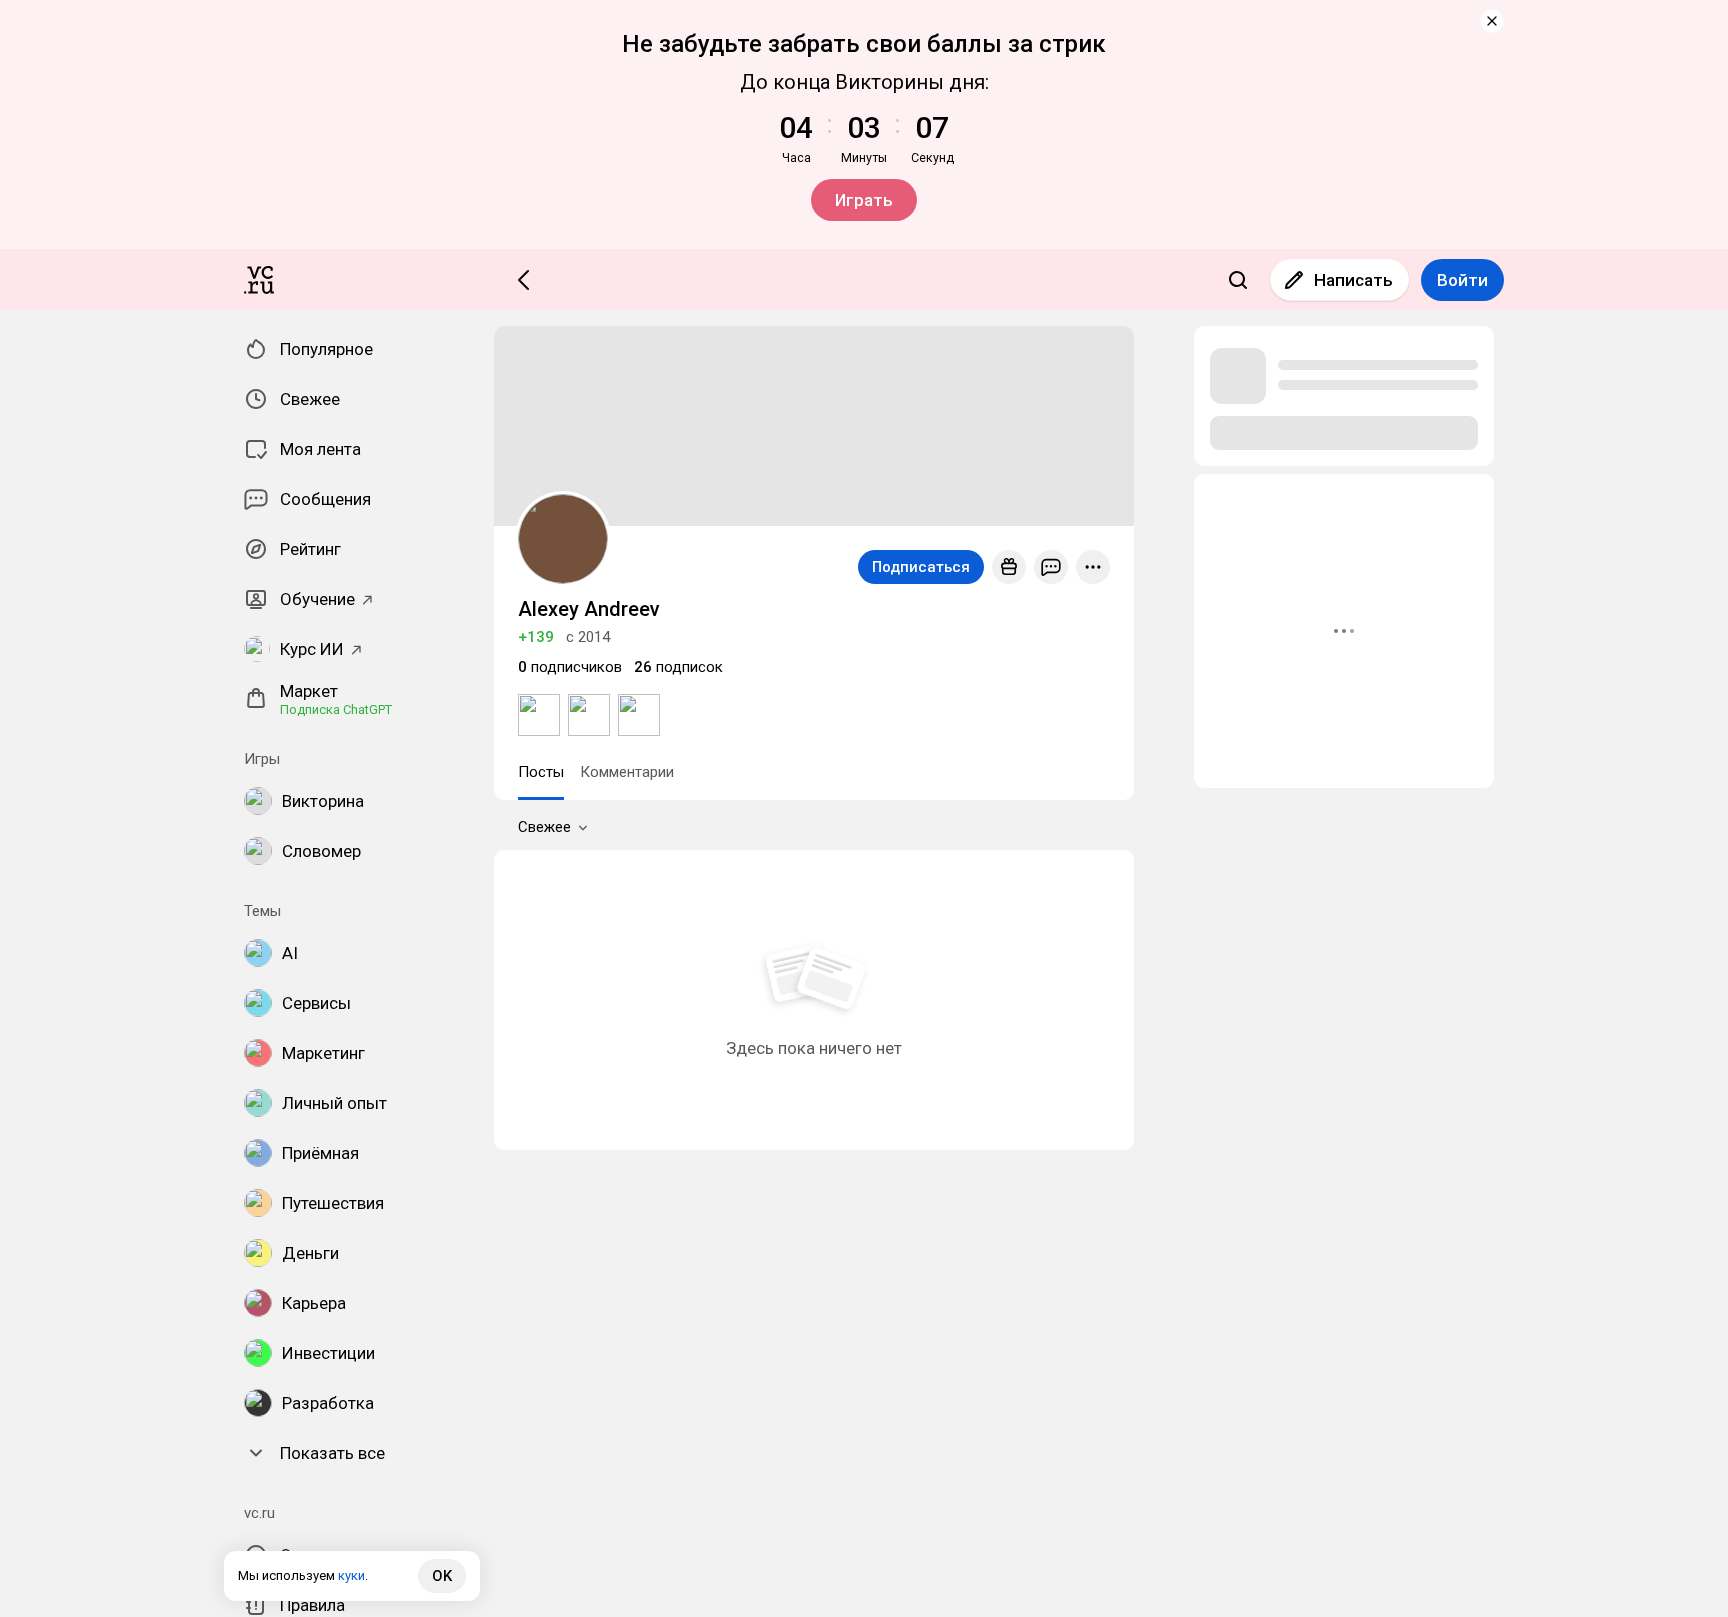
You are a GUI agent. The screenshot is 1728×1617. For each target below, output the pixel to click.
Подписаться (921, 567)
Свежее (544, 827)
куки (351, 1575)
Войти (1462, 280)
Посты (541, 772)
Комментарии (627, 772)
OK (442, 1576)
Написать (1353, 280)
